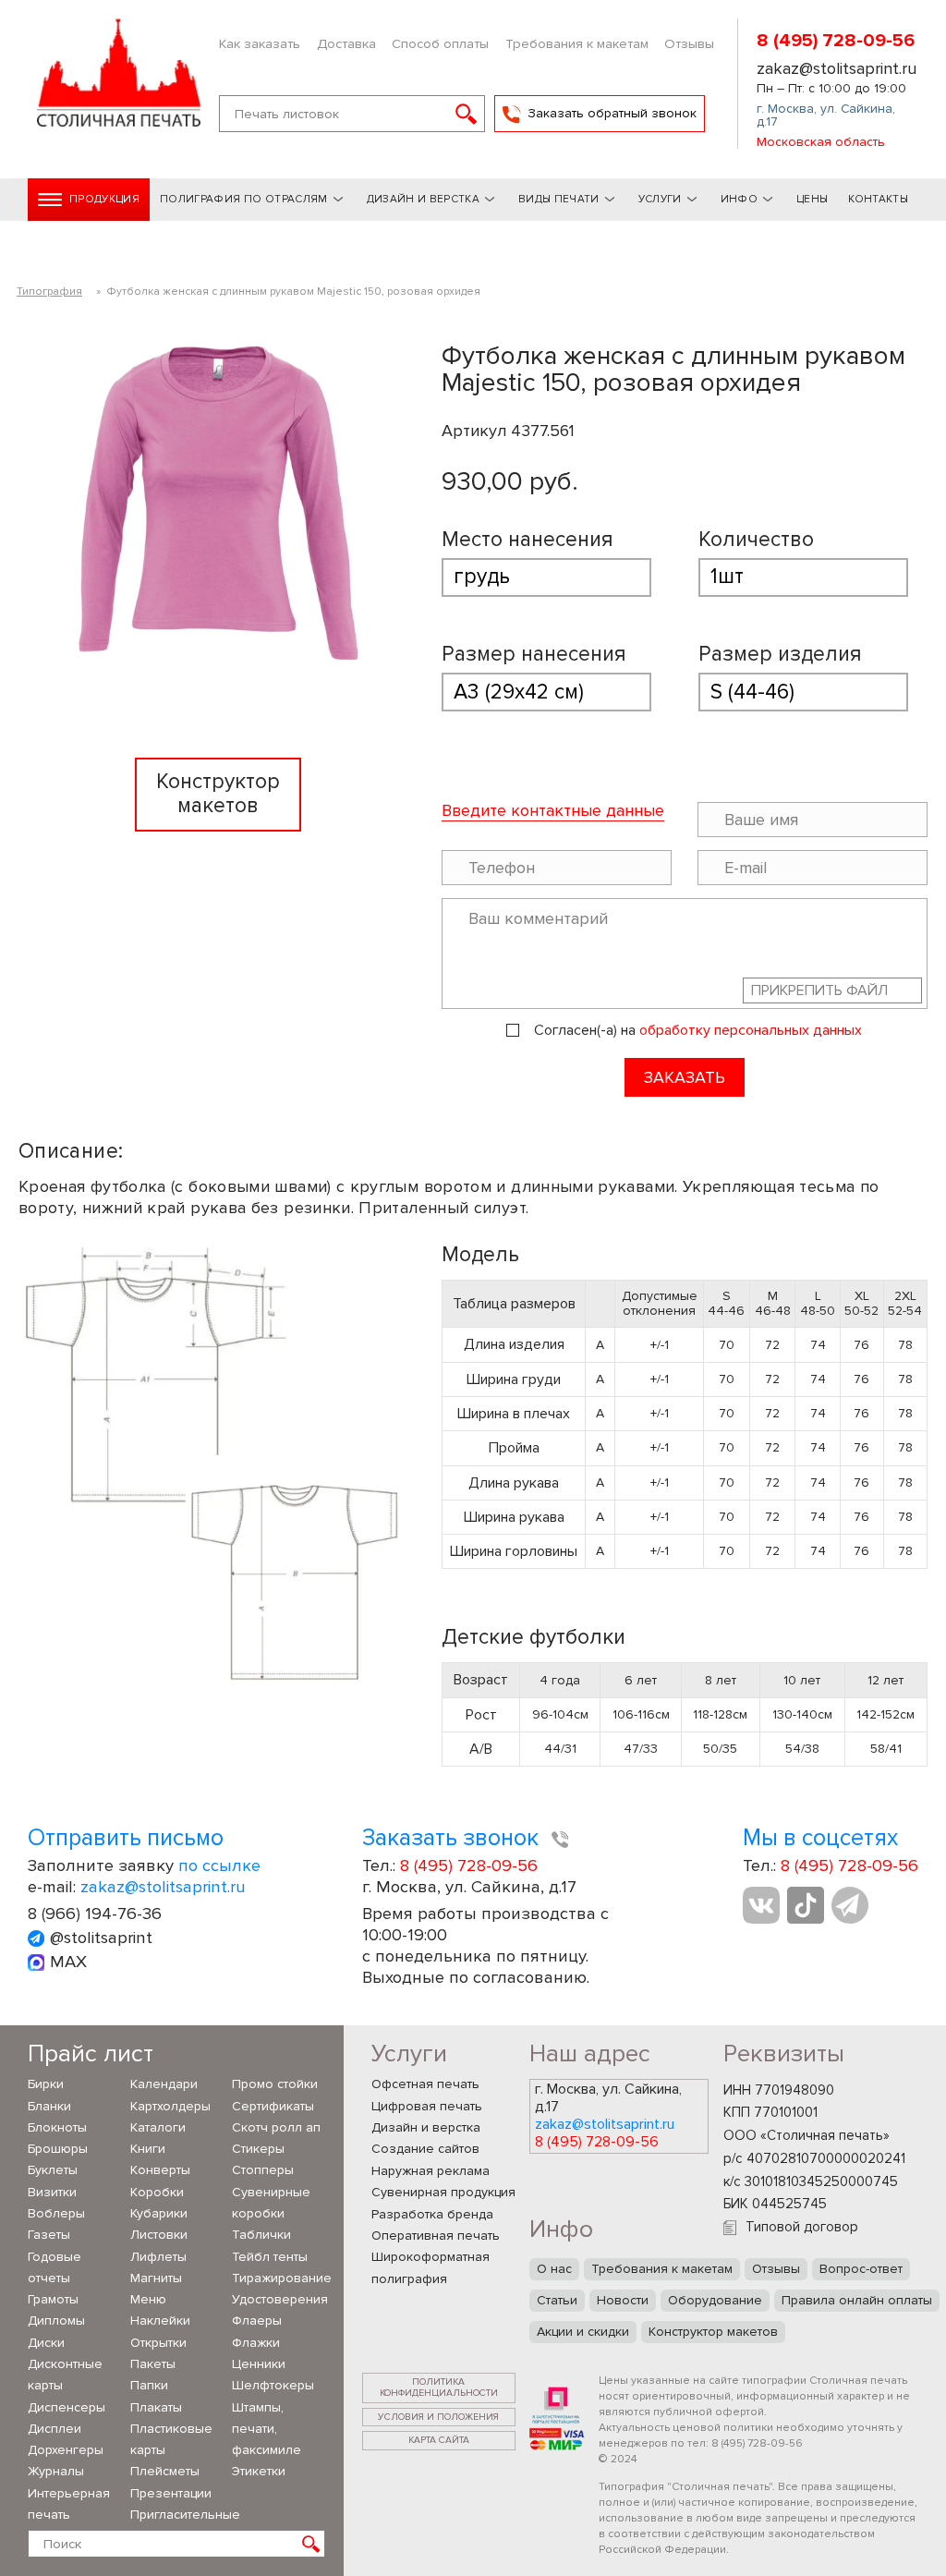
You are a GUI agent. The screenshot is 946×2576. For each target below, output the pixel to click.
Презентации (171, 2493)
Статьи (557, 2300)
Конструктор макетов (713, 2332)
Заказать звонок (453, 1838)
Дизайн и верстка (426, 2127)
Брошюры (58, 2149)
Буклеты (53, 2170)
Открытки (158, 2343)
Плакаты (156, 2407)
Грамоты (53, 2299)
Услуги (660, 199)
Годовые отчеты (55, 2267)
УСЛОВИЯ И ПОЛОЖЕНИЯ (438, 2417)
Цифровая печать (427, 2106)
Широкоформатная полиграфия (431, 2267)
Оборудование (715, 2300)
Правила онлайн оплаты (857, 2300)
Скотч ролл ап (276, 2127)
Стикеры (258, 2149)
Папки (149, 2385)
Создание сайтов (425, 2149)
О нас (554, 2269)
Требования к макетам (577, 43)
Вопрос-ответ (861, 2269)
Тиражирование (279, 2278)
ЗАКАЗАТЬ (685, 1077)
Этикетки (259, 2471)
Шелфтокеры (273, 2385)
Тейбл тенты (270, 2257)
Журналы (56, 2471)
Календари (164, 2084)
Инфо (739, 199)
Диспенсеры (67, 2407)
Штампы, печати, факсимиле (267, 2429)
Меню (148, 2299)
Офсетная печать (425, 2084)
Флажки (256, 2343)
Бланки (49, 2106)
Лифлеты (158, 2257)
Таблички (261, 2235)
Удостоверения (279, 2299)
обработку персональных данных (751, 1030)
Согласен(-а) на (698, 1031)
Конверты (160, 2170)
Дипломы (56, 2321)
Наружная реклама (431, 2171)
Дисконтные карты (65, 2375)
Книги (148, 2149)
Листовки (159, 2235)
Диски (46, 2343)
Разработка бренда (432, 2214)
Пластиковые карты (171, 2439)
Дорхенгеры (66, 2450)
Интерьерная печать (69, 2504)
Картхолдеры (170, 2106)
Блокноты (57, 2127)
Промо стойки (275, 2084)
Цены (812, 199)
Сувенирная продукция (443, 2192)
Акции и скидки (583, 2332)
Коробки (157, 2192)
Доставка (346, 43)
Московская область (821, 142)
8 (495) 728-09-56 (836, 41)
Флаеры (257, 2321)
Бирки (46, 2084)
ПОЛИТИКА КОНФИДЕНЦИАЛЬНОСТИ (439, 2388)
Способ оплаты (440, 43)
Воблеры (56, 2213)
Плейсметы (165, 2471)
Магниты (156, 2278)
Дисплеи (55, 2429)
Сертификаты (273, 2106)
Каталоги (158, 2127)
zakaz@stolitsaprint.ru (837, 68)
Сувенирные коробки (271, 2203)
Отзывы (689, 43)
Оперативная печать (436, 2236)
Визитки (52, 2192)
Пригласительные (177, 2515)
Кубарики (159, 2213)
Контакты (878, 199)
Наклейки (160, 2321)
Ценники (259, 2364)
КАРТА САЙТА (439, 2440)
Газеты (49, 2235)
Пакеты (153, 2364)
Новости (623, 2300)
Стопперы (263, 2170)
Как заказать (260, 43)
